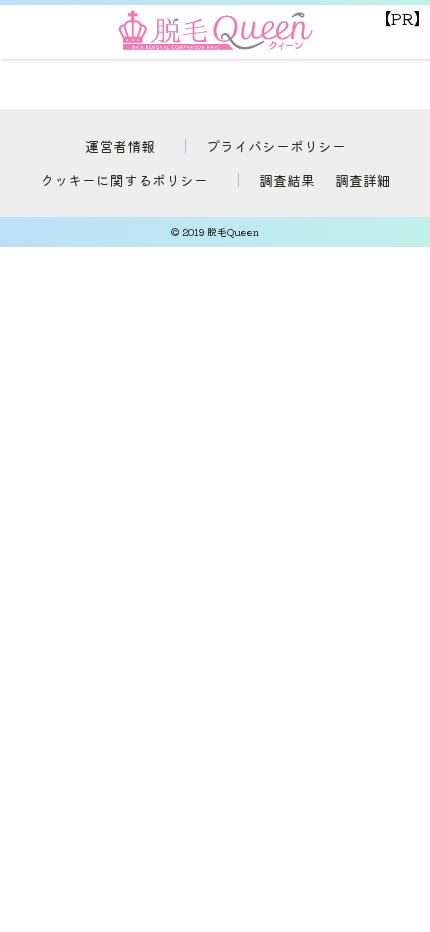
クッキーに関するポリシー (124, 180)
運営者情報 (120, 146)
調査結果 (287, 180)
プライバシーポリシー (276, 146)
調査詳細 (363, 180)
